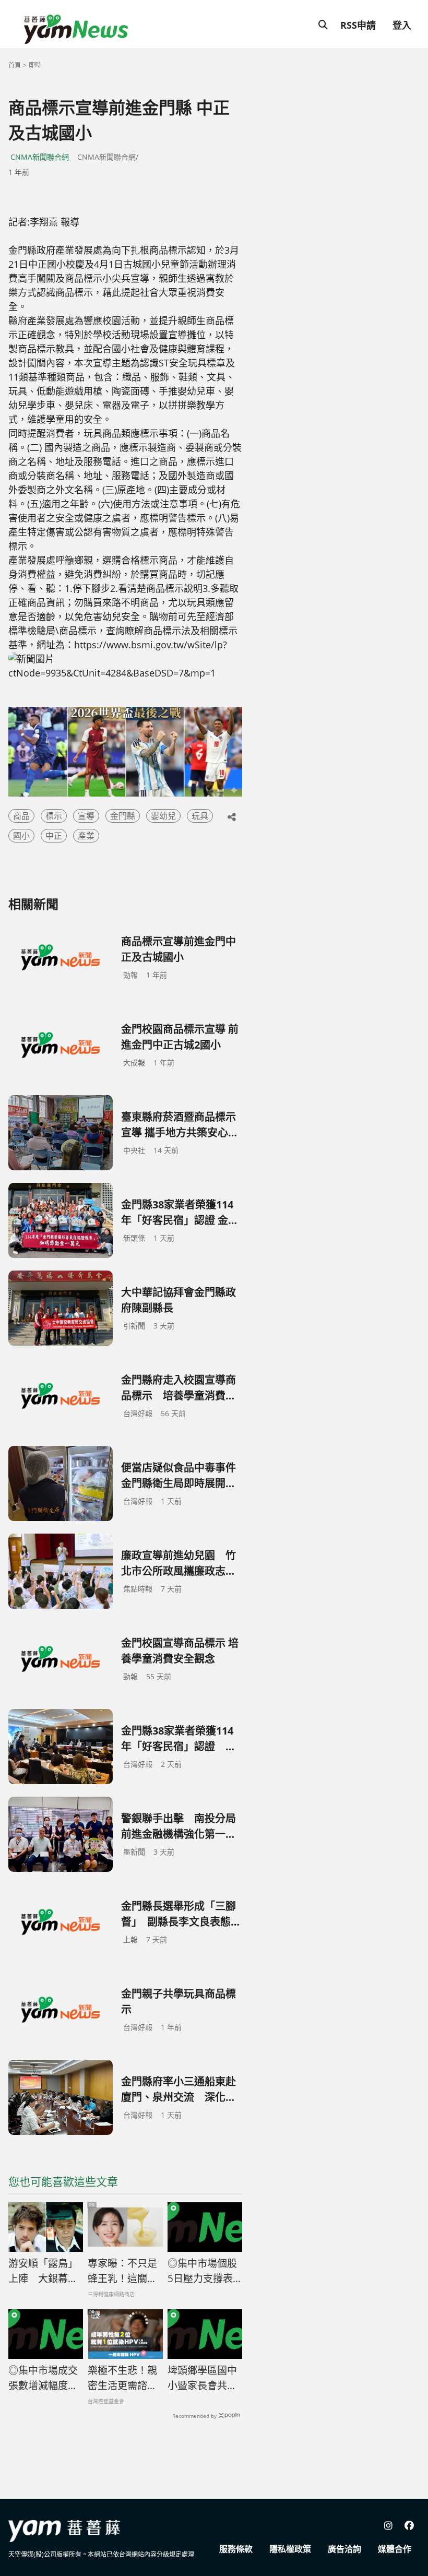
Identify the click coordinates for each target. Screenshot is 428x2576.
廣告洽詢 (344, 2549)
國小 (21, 836)
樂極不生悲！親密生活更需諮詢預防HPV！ (122, 2378)
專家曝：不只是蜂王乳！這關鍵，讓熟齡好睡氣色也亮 (122, 2271)
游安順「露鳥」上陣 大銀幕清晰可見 (43, 2271)
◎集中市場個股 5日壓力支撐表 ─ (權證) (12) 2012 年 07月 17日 (205, 2271)
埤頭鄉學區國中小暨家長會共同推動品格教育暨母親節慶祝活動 (202, 2378)
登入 (402, 25)
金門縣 (123, 816)
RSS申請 (358, 25)
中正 (54, 836)
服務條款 (236, 2549)
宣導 (86, 816)
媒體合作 (395, 2549)
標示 (54, 816)
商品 (21, 816)
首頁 (15, 65)
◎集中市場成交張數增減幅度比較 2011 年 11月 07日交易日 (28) (44, 2378)
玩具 (200, 816)
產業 (86, 836)
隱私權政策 (290, 2549)
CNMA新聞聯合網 (40, 157)
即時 (35, 65)
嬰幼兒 (163, 816)
